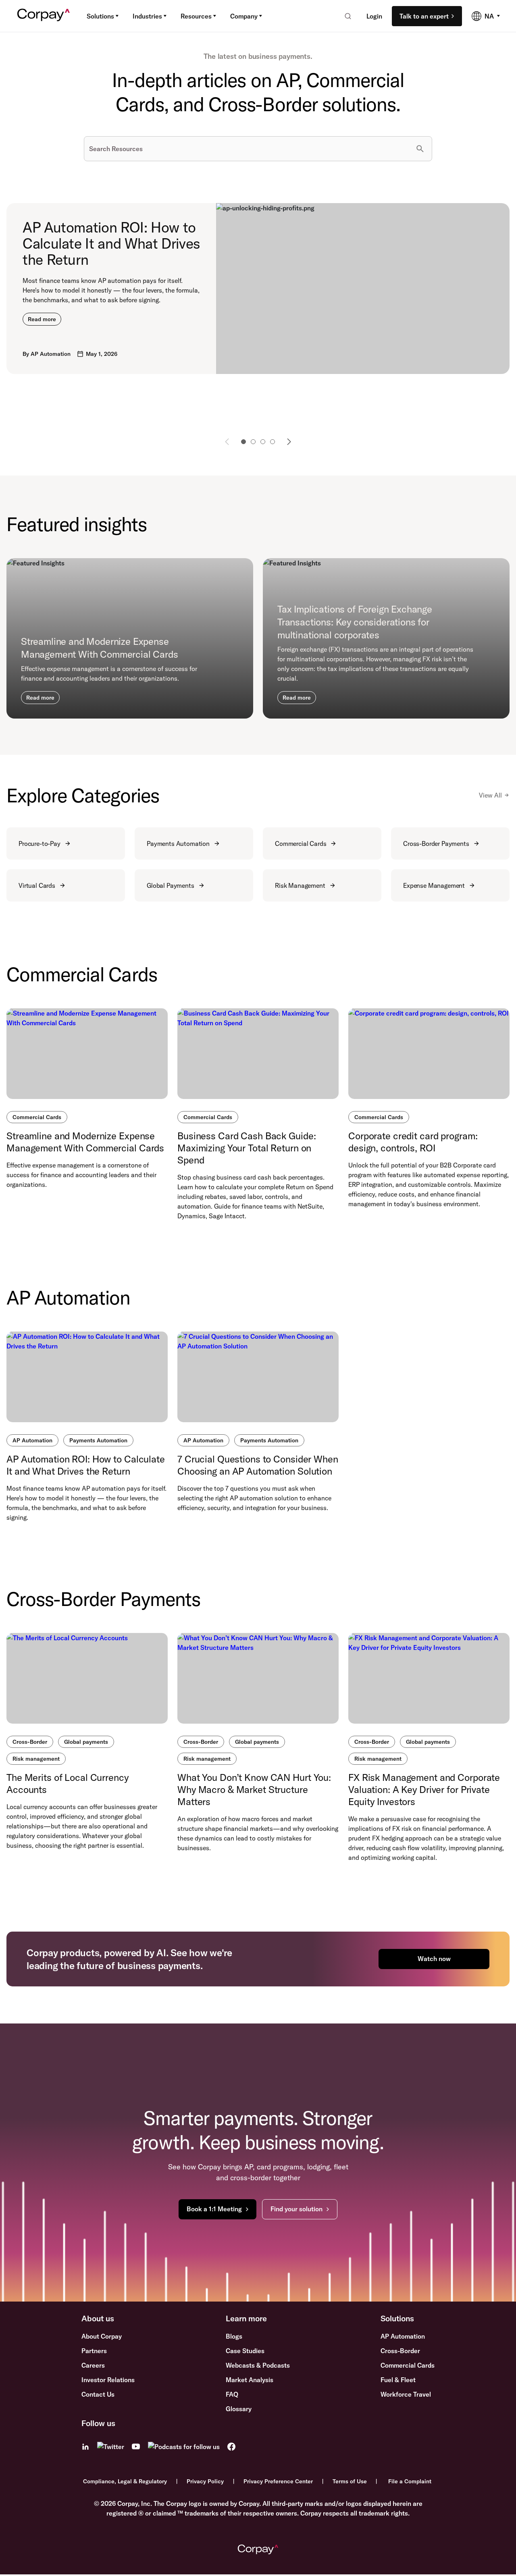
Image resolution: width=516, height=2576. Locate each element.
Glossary (239, 2409)
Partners (94, 2351)
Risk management (36, 1759)
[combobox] (345, 16)
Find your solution (296, 2209)
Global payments (86, 1742)
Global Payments (171, 885)
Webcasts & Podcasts (258, 2365)
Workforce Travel (406, 2394)
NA (489, 16)
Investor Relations (108, 2380)
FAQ (232, 2394)
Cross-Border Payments (436, 843)
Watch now (434, 1959)
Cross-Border (30, 1742)
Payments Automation (178, 843)
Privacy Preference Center (278, 2481)
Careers (93, 2365)
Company (244, 16)
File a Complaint (410, 2481)
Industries (147, 16)
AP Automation (32, 1440)
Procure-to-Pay (40, 843)
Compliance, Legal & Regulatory (125, 2481)
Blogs (234, 2336)
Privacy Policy (205, 2481)
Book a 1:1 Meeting (214, 2209)
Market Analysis (250, 2380)
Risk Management (300, 885)
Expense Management (434, 885)
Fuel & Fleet (398, 2380)
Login (374, 16)
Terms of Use (350, 2481)
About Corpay (102, 2336)
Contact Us (98, 2394)
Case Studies (245, 2351)
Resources (196, 16)
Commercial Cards (301, 843)
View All (490, 795)
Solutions (100, 16)
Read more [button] (42, 319)
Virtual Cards (37, 885)
